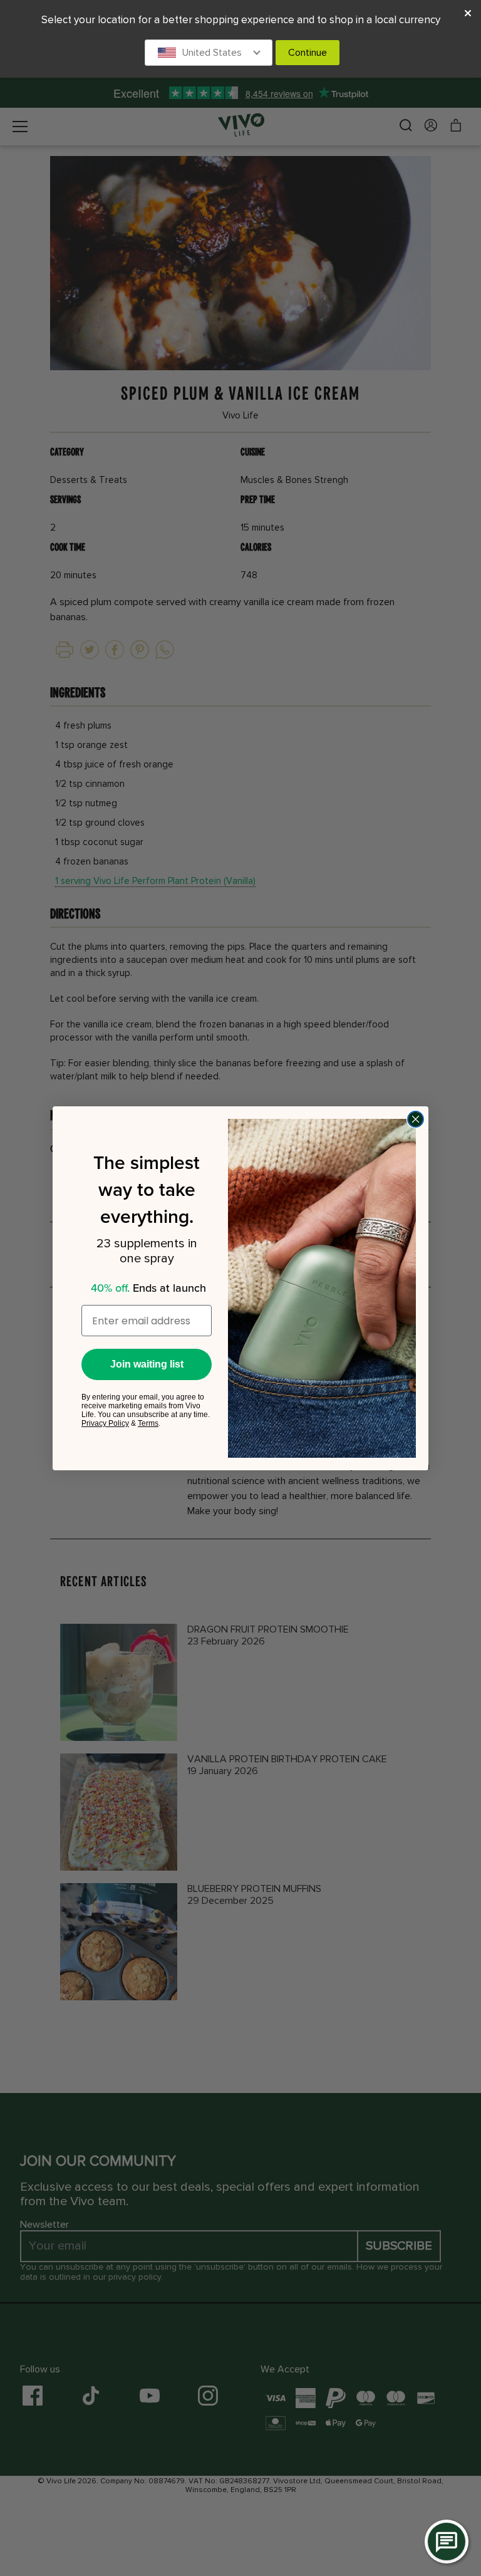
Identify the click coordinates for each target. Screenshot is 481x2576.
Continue (308, 53)
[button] (209, 53)
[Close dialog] (416, 1119)
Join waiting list (147, 1364)
